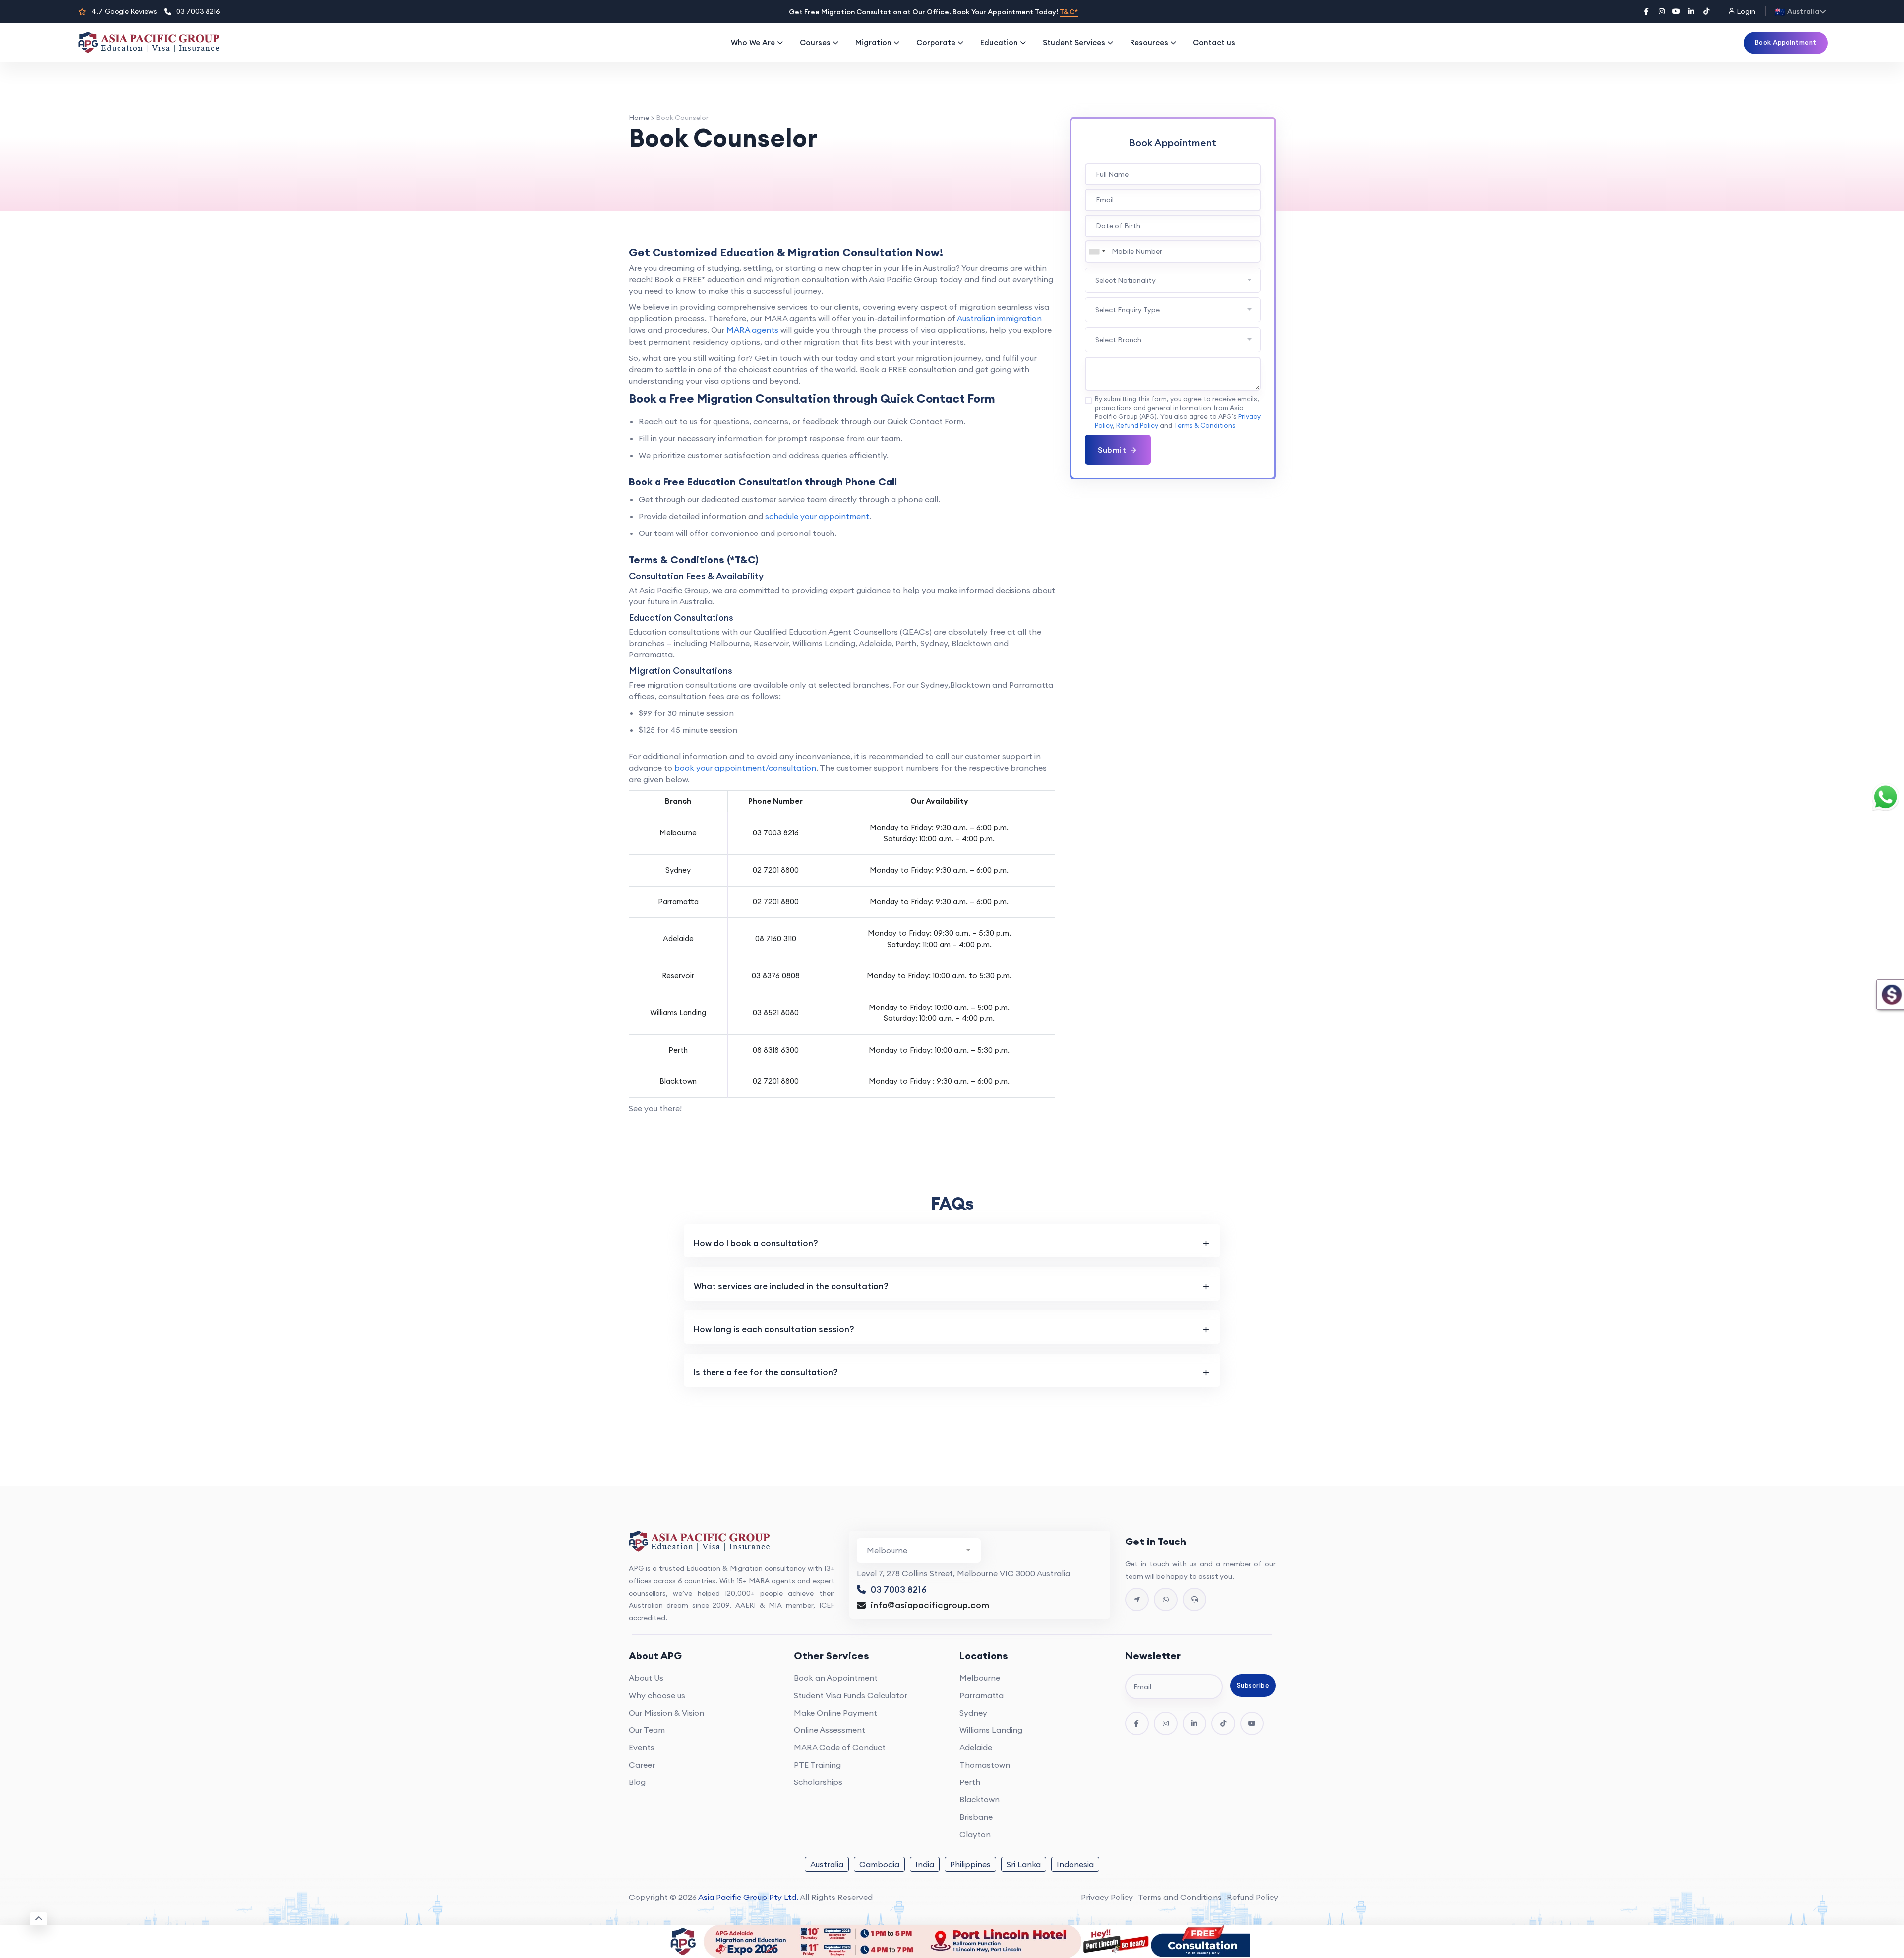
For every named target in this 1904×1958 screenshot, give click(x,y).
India (925, 1864)
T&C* (1069, 12)
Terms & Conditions (1205, 425)
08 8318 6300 (776, 1050)
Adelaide (976, 1747)
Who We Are (753, 42)
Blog (637, 1782)
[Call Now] (1194, 1600)
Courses (815, 42)
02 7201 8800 (776, 870)
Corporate (936, 42)
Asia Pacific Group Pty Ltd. (748, 1897)
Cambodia (879, 1864)
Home (639, 118)
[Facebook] (1647, 11)
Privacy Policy (1107, 1897)
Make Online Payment (835, 1713)
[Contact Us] (1137, 1600)
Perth (970, 1782)
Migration (873, 42)
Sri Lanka (1024, 1864)
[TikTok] (1706, 11)
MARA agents (752, 330)
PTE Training (817, 1765)
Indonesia (1075, 1864)
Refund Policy (1137, 425)
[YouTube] (1676, 11)
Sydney (973, 1713)
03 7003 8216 (198, 11)
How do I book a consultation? (756, 1243)
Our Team (647, 1730)
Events (642, 1747)
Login (1745, 11)
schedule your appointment (817, 516)
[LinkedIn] (1691, 11)
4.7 (124, 11)
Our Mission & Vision (666, 1713)
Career (642, 1765)
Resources (1149, 42)
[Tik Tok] (1223, 1723)
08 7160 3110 (776, 938)
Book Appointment (1786, 42)
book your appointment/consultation (745, 768)
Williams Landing (991, 1730)
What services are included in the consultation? (791, 1286)
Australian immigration (999, 318)
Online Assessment (830, 1730)
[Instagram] (1662, 11)
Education (999, 42)
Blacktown (980, 1799)
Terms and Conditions (1180, 1897)
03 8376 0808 (776, 976)
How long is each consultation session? (774, 1329)
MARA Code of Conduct (840, 1747)
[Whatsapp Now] (1166, 1600)
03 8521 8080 (776, 1013)
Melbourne (980, 1678)
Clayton (975, 1834)
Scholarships (818, 1782)
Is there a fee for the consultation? (766, 1372)
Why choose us (657, 1695)
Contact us (1214, 42)
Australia (827, 1864)
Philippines (970, 1864)
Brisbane (976, 1817)
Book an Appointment (836, 1678)
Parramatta (982, 1695)
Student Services (1074, 42)
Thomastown (985, 1765)
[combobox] (1097, 252)
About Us (646, 1678)
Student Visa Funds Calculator (851, 1695)
